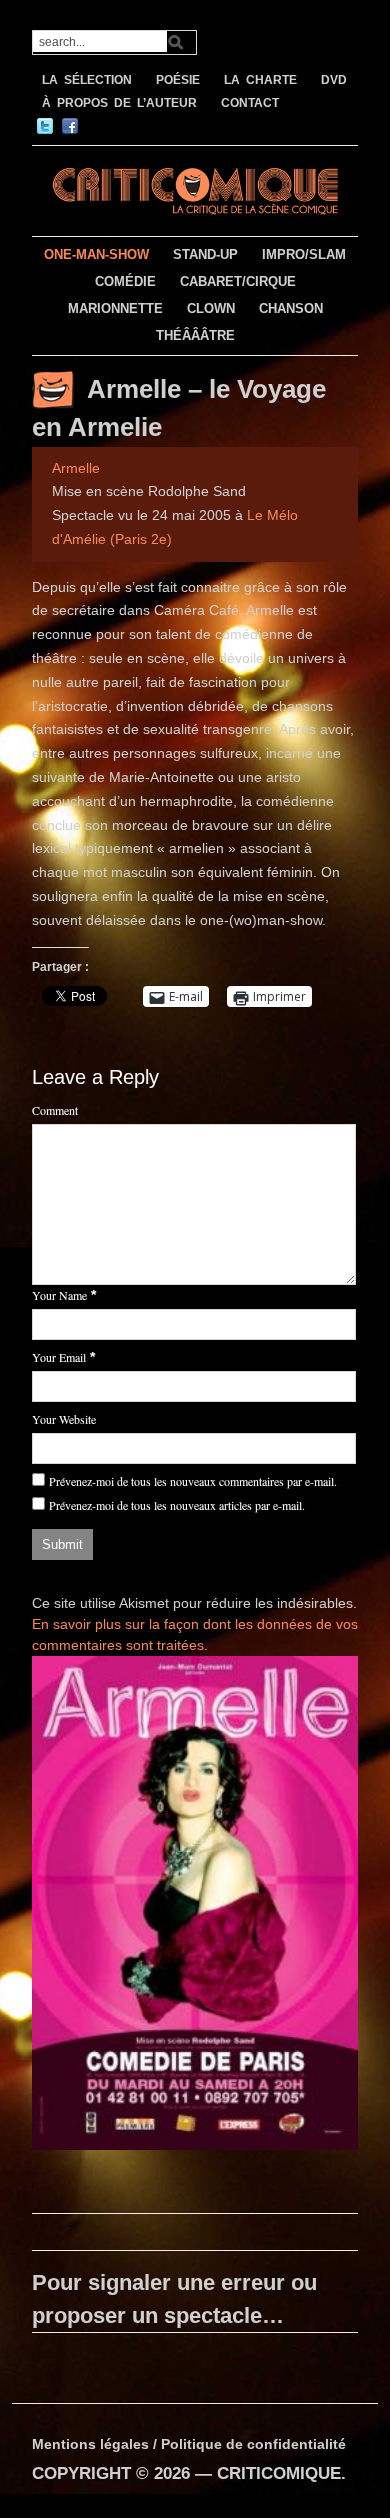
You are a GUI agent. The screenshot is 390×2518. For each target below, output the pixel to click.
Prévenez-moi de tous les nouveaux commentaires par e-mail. (193, 1481)
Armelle (76, 468)
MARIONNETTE (115, 308)
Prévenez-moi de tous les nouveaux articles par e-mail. (177, 1505)
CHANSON (291, 308)
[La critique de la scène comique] (195, 188)
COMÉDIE (125, 281)
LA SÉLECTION (87, 80)
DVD (334, 80)
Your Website (64, 1419)
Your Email (59, 1357)
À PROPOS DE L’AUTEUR (119, 103)
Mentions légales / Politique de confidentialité (189, 2444)
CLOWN (211, 308)
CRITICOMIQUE (279, 2473)
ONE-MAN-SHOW (96, 254)
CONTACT (250, 103)
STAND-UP (205, 254)
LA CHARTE (260, 80)
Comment (55, 1110)
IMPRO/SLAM (304, 254)
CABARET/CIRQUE (238, 281)
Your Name (59, 1295)
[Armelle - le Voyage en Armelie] (195, 1907)
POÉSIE (178, 80)
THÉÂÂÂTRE (195, 335)
